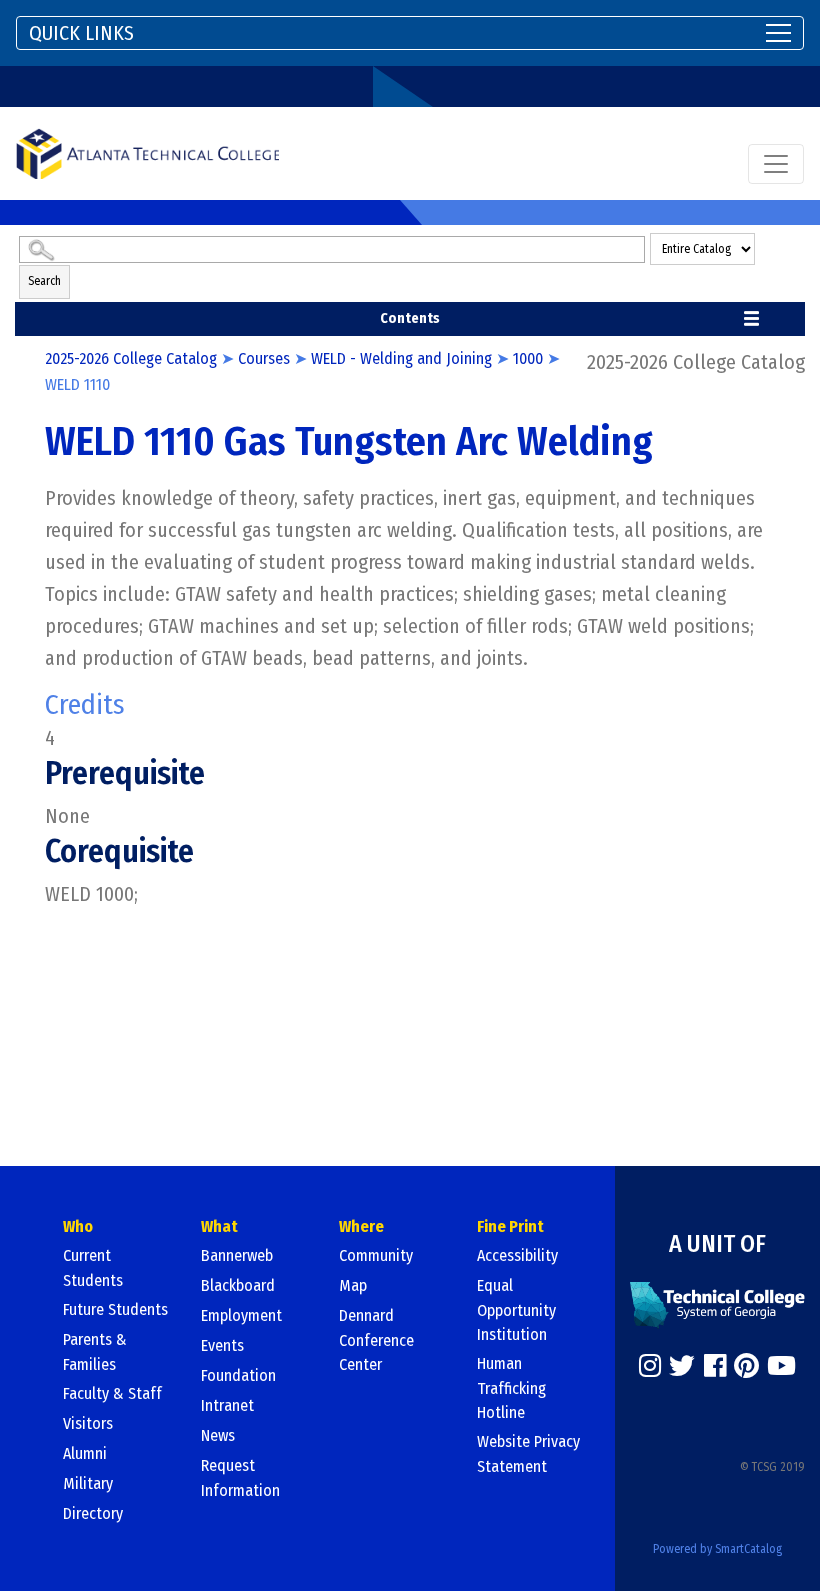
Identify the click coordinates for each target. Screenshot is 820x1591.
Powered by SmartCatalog (717, 1549)
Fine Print (510, 1226)
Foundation (238, 1375)
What (219, 1226)
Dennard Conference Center (376, 1340)
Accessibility (517, 1255)
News (218, 1435)
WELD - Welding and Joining (401, 358)
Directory (93, 1513)
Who (78, 1226)
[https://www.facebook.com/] (715, 1366)
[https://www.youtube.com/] (781, 1366)
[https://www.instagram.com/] (650, 1366)
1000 (528, 358)
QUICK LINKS (81, 33)
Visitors (88, 1423)
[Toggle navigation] (776, 164)
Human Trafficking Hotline (511, 1388)
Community (376, 1255)
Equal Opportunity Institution (516, 1310)
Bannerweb (237, 1255)
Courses (264, 358)
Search (44, 281)
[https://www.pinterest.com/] (746, 1366)
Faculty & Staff (112, 1393)
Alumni (85, 1453)
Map (353, 1285)
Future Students (115, 1309)
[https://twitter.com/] (682, 1366)
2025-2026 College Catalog (131, 358)
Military (88, 1483)
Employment (241, 1315)
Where (361, 1226)
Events (222, 1345)
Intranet (227, 1405)
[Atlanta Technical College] (147, 153)
